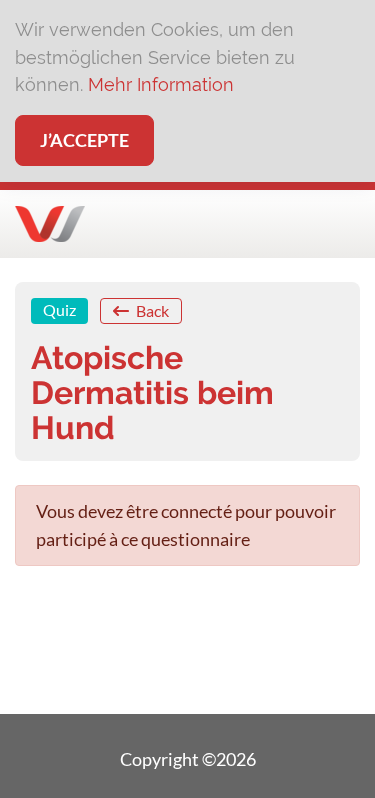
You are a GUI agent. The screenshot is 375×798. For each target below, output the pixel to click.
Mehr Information (161, 84)
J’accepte (84, 140)
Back (151, 310)
